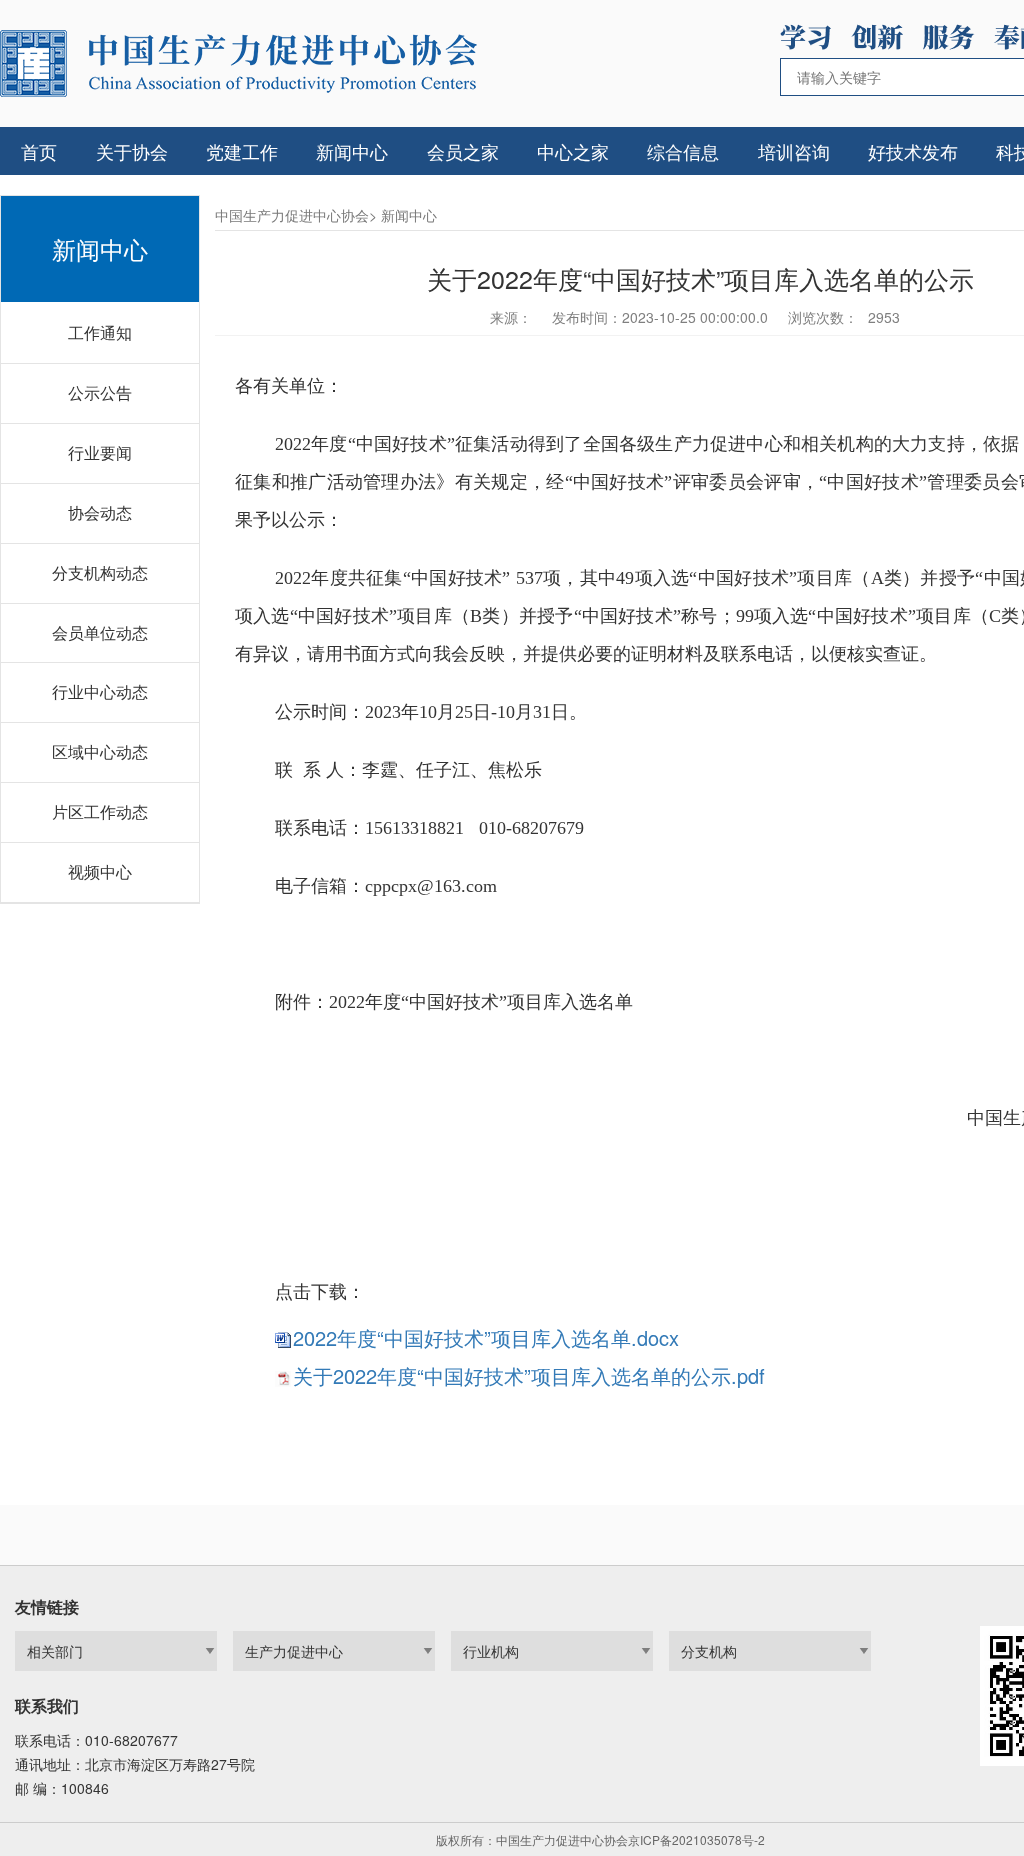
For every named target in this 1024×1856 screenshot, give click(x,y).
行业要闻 (100, 452)
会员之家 (463, 151)
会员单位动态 (100, 632)
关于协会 (132, 151)
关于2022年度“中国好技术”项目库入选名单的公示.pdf (529, 1375)
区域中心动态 (100, 751)
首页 (39, 151)
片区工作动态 (100, 811)
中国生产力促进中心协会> (296, 215)
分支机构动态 (100, 572)
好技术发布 (913, 151)
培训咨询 (794, 151)
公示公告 (100, 392)
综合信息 (683, 151)
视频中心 (100, 871)
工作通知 (100, 332)
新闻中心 (352, 151)
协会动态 (100, 512)
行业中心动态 (100, 691)
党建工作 (242, 151)
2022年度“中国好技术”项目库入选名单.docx (486, 1337)
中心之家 (573, 151)
